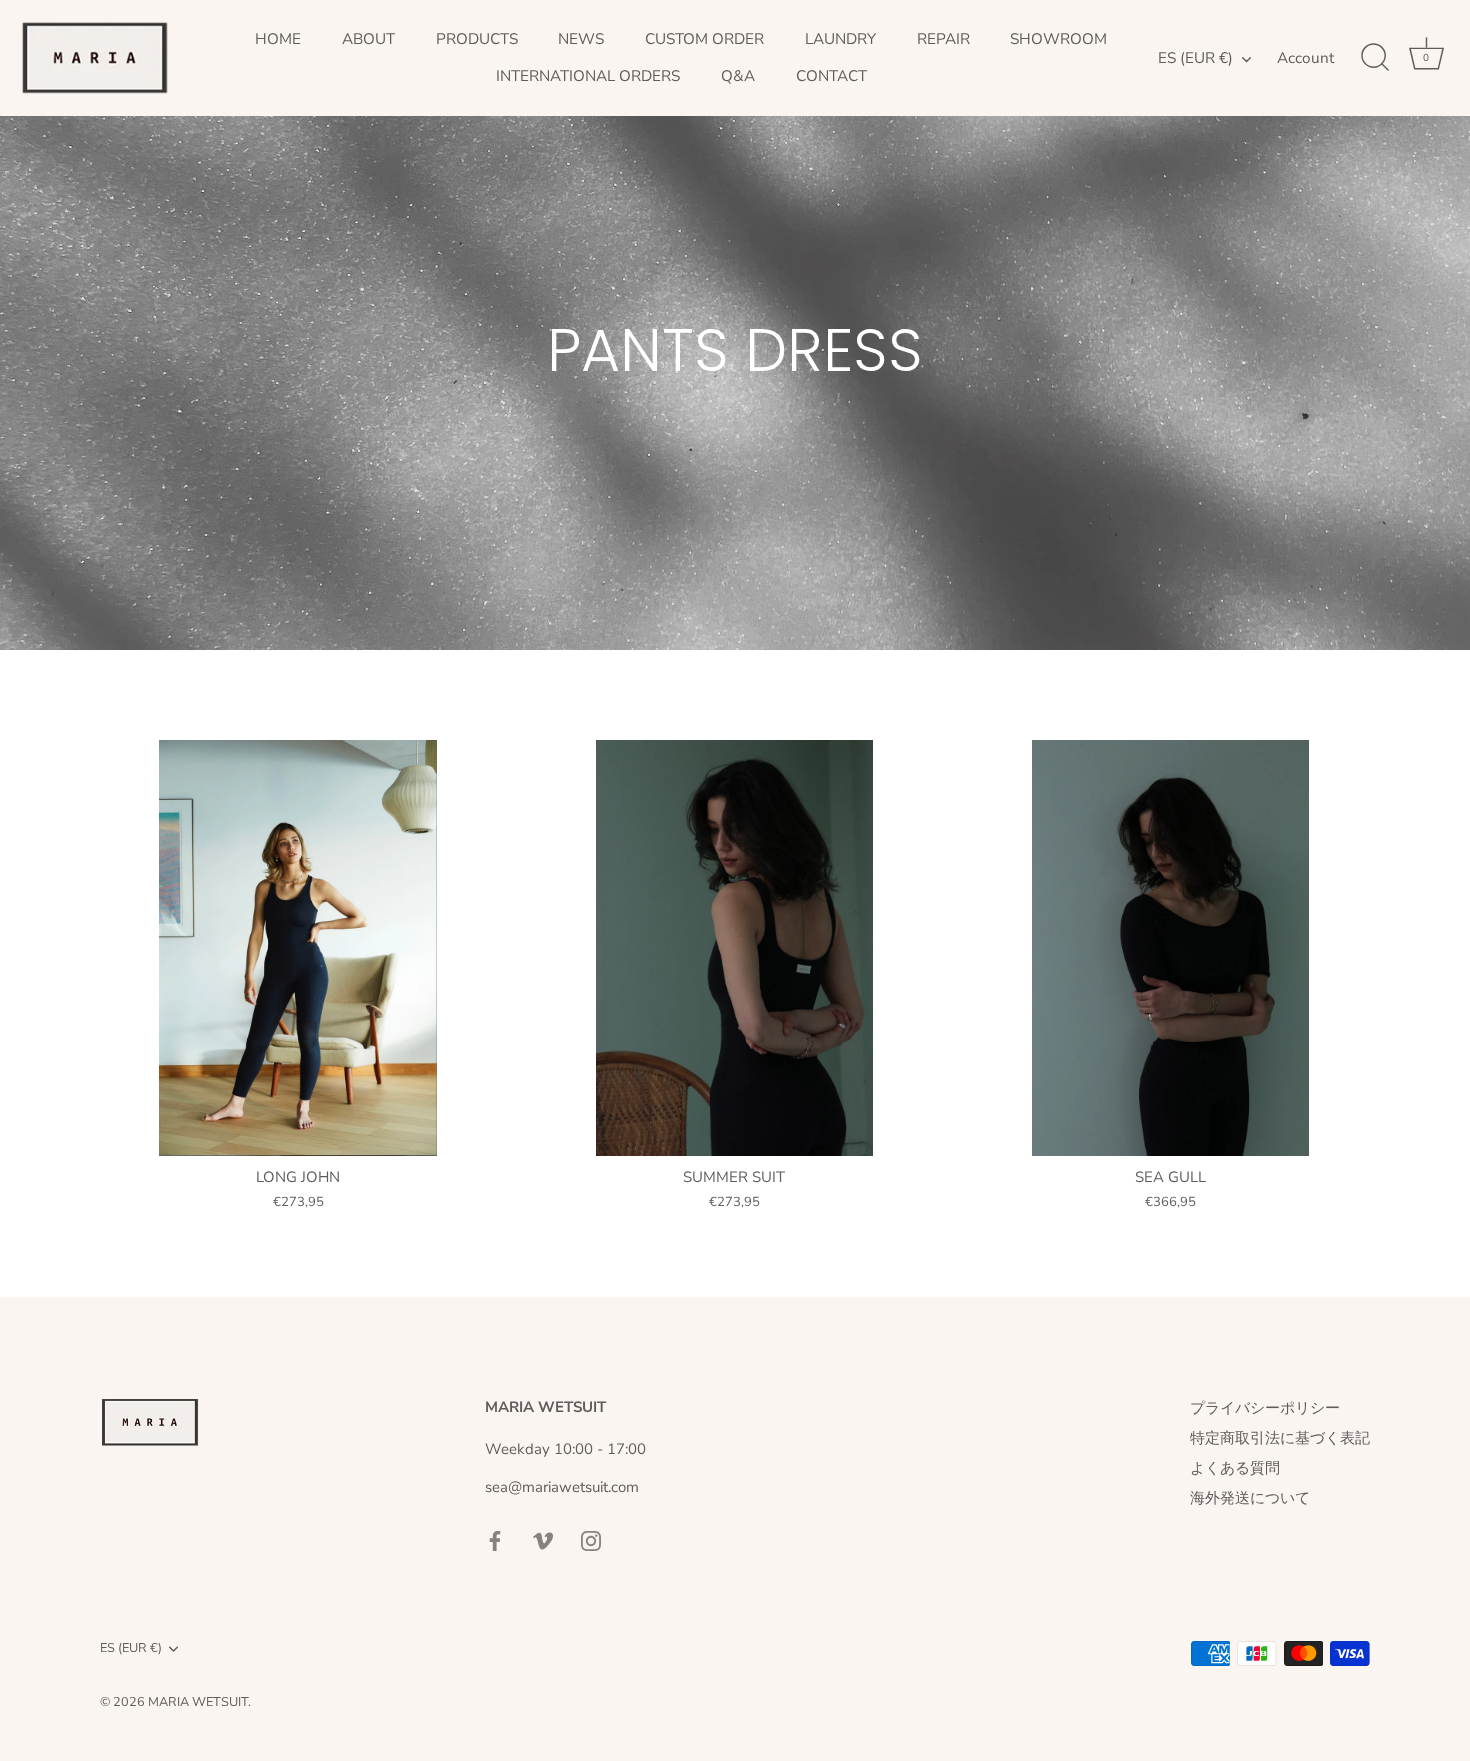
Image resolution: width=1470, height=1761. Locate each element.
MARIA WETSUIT (198, 1702)
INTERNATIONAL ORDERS (588, 76)
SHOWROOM (1058, 39)
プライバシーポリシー (1265, 1408)
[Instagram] (591, 1539)
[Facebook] (495, 1539)
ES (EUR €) (1195, 58)
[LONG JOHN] (298, 948)
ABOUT (368, 39)
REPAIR (943, 39)
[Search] (1375, 58)
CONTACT (831, 76)
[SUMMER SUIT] (734, 948)
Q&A (738, 76)
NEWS (581, 39)
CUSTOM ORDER (704, 39)
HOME (278, 39)
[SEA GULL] (1170, 948)
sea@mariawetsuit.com (562, 1487)
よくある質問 (1235, 1468)
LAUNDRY (840, 39)
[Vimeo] (543, 1539)
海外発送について (1250, 1498)
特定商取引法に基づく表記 (1280, 1438)
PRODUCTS (477, 39)
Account (1305, 58)
